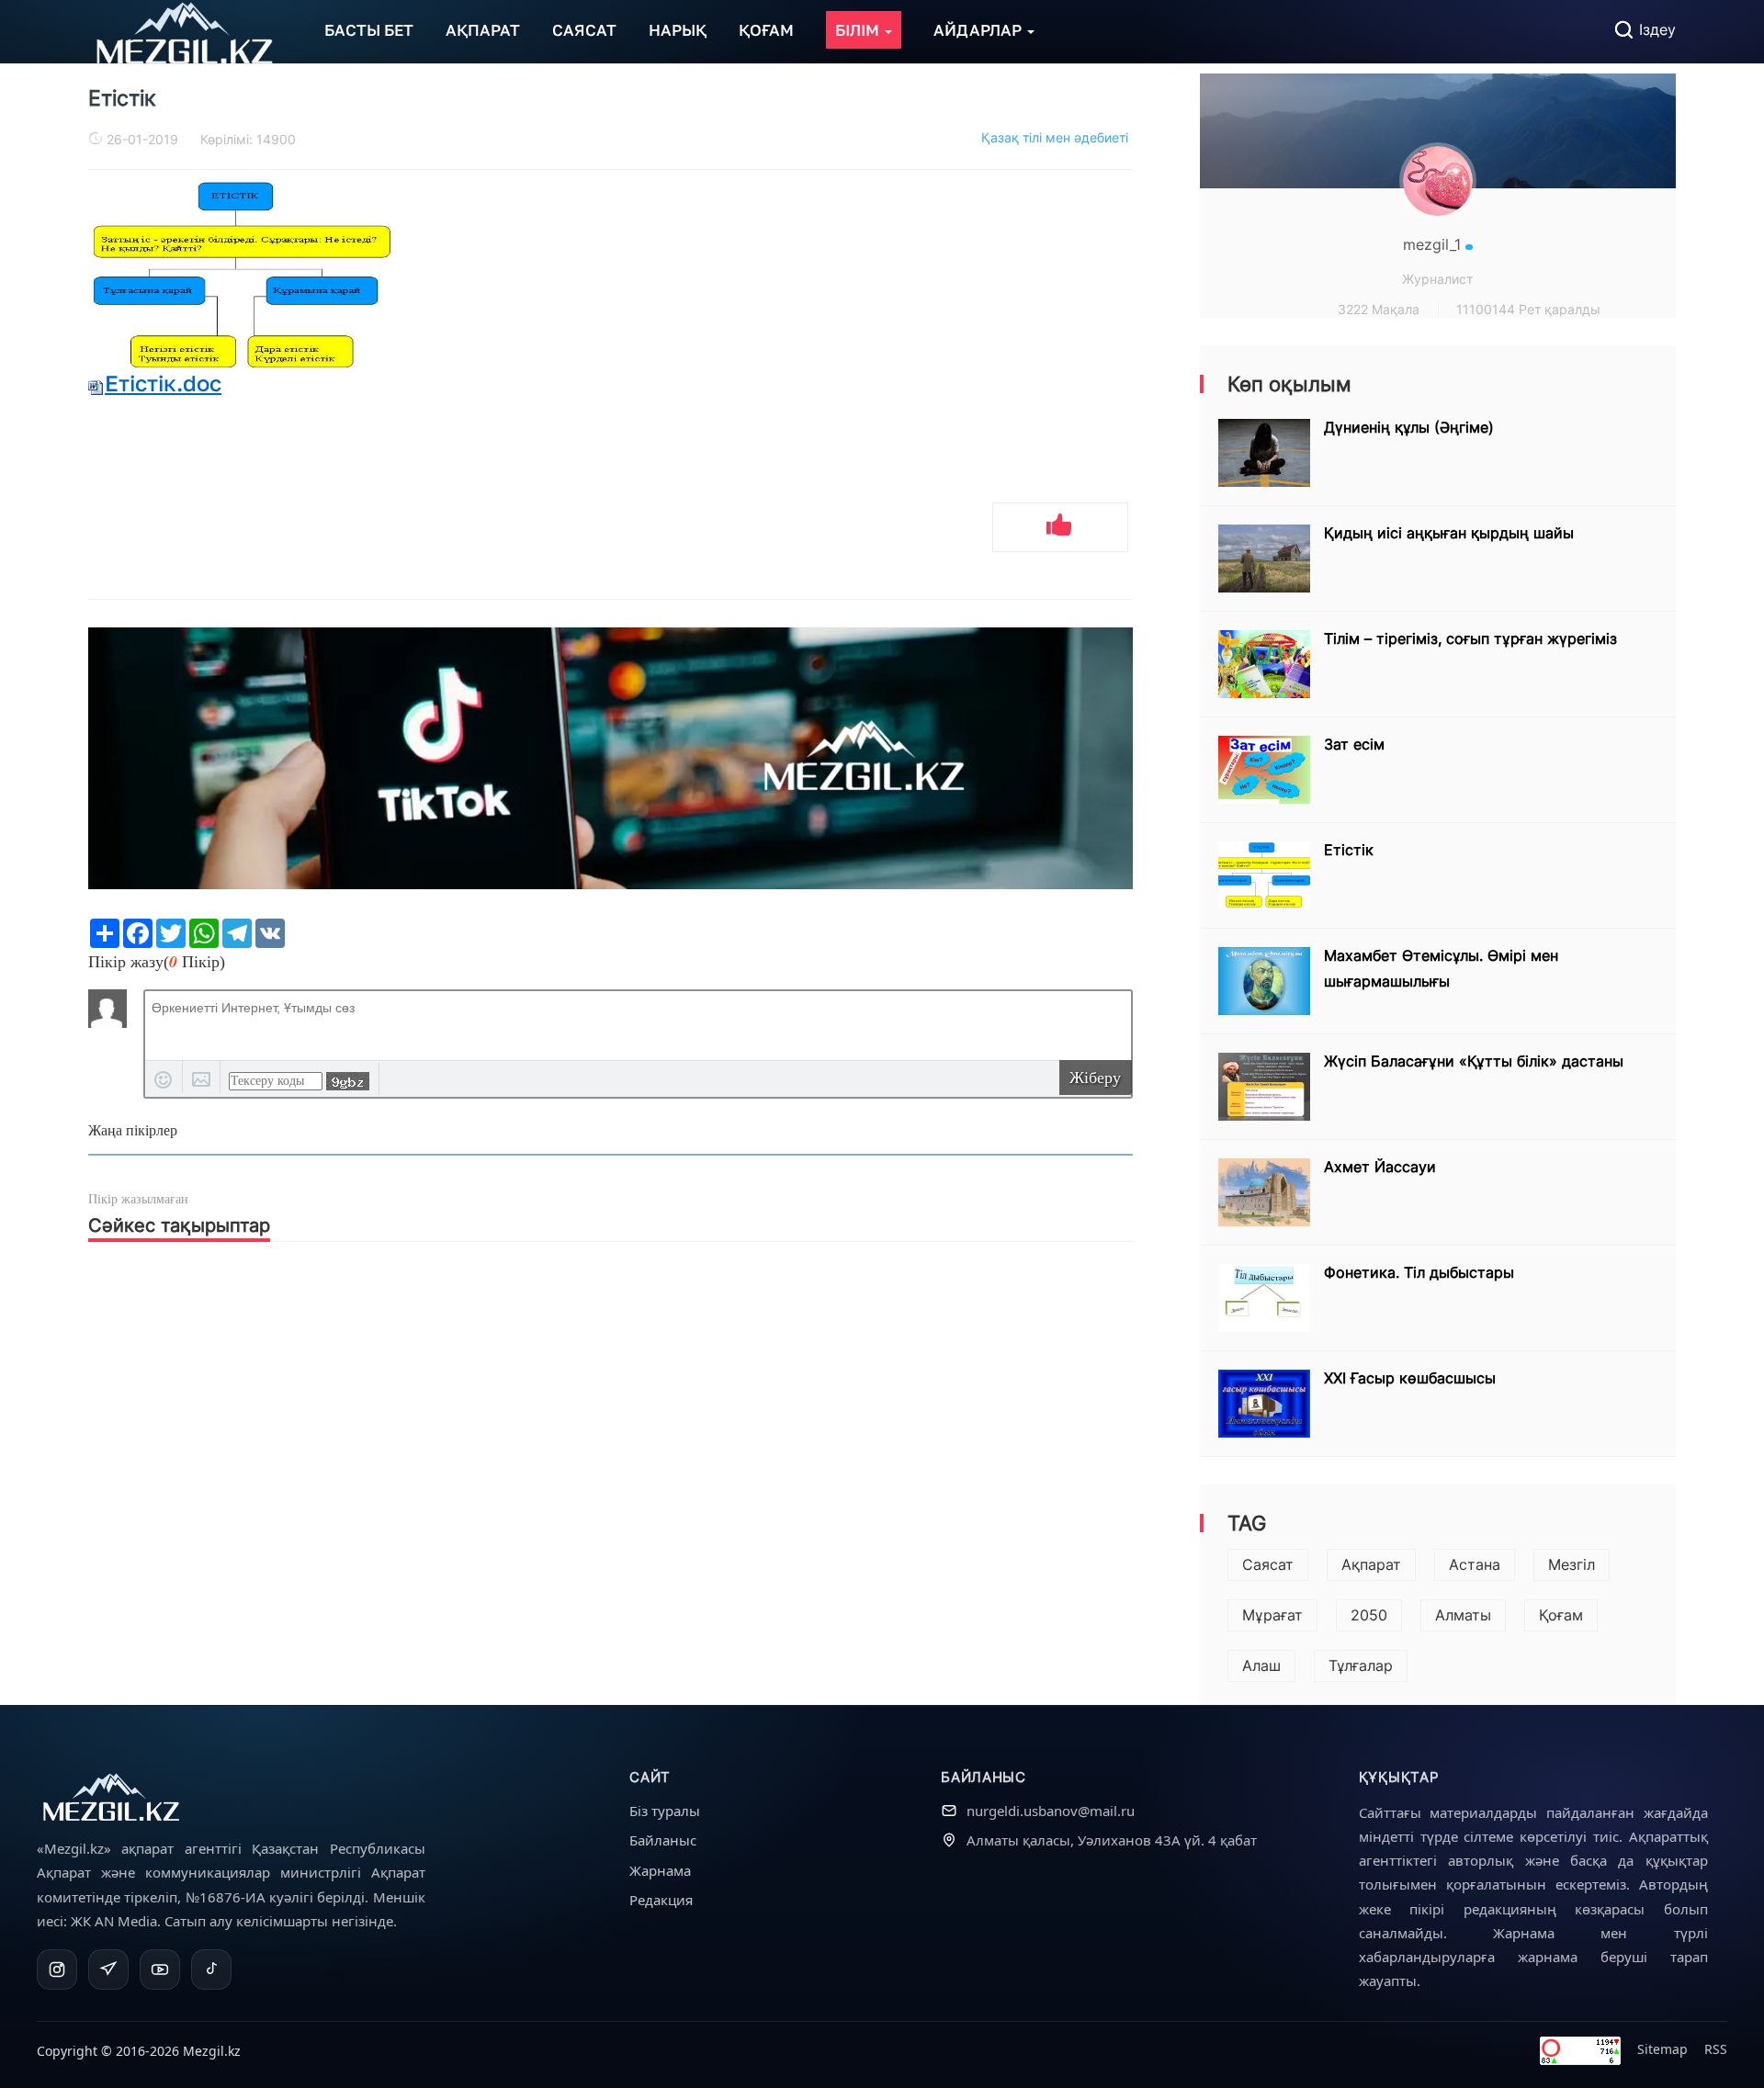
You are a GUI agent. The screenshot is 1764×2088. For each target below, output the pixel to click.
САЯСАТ (584, 30)
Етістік (1349, 850)
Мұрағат (1272, 1615)
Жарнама (660, 1870)
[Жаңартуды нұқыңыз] (348, 1081)
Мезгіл (1572, 1564)
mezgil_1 (1434, 244)
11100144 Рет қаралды (1528, 309)
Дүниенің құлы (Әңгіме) (1409, 427)
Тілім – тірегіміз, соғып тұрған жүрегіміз (1470, 638)
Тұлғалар (1361, 1665)
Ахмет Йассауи (1380, 1167)
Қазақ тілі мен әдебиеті (1055, 137)
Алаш (1261, 1665)
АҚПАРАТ (483, 30)
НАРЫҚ (678, 30)
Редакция (661, 1900)
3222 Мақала (1379, 309)
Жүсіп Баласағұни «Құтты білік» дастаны (1474, 1061)
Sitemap (1662, 2049)
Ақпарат (1371, 1564)
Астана (1475, 1564)
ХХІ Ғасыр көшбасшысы (1410, 1378)
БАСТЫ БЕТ (369, 30)
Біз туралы (665, 1811)
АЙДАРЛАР (979, 30)
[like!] (1060, 527)
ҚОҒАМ (766, 30)
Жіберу (1095, 1078)
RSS (1716, 2049)
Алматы (1463, 1615)
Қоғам (1561, 1615)
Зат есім (1354, 744)
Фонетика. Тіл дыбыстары (1419, 1272)
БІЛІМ (859, 30)
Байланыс (663, 1840)
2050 (1369, 1615)
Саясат (1268, 1564)
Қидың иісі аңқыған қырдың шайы (1449, 533)
